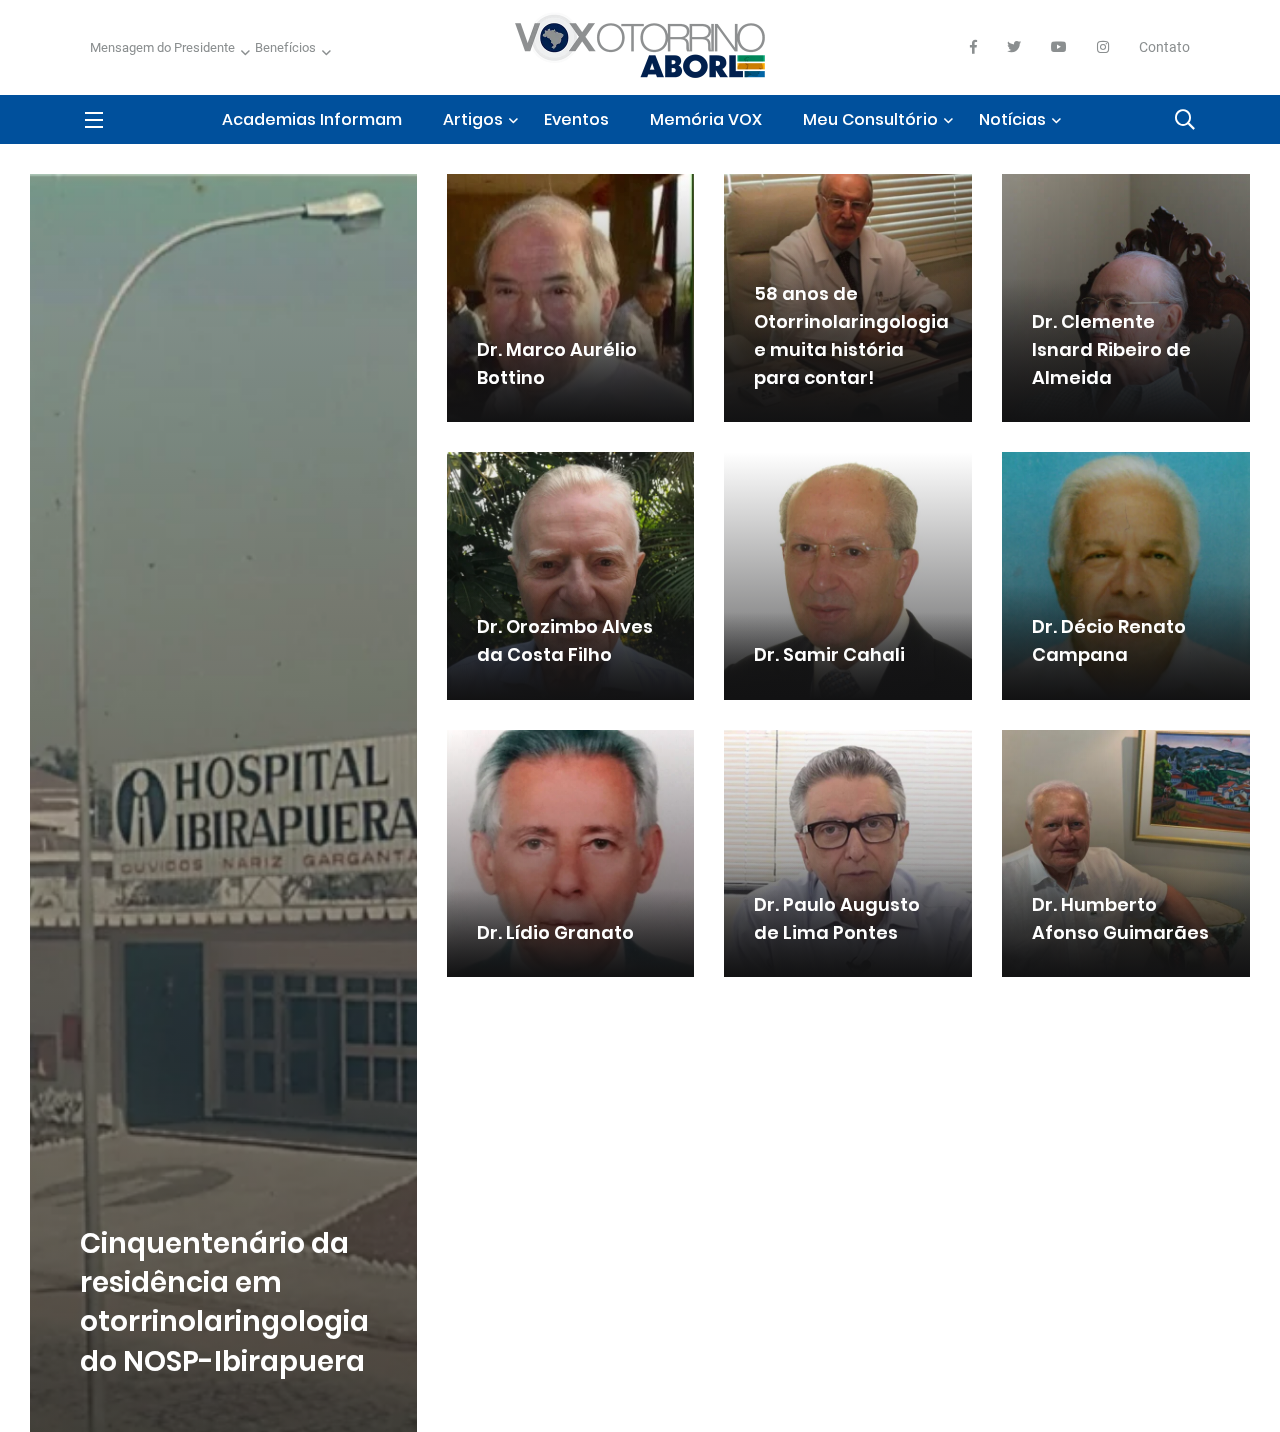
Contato (1164, 47)
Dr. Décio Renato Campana (1109, 641)
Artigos (473, 119)
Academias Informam (312, 119)
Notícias (1012, 119)
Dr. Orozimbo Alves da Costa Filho (565, 641)
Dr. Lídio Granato (555, 932)
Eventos (576, 119)
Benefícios (285, 47)
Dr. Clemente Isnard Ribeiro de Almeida (1111, 349)
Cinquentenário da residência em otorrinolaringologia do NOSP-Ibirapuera (224, 1302)
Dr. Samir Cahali (829, 655)
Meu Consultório (870, 119)
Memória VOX (706, 119)
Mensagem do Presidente (162, 47)
